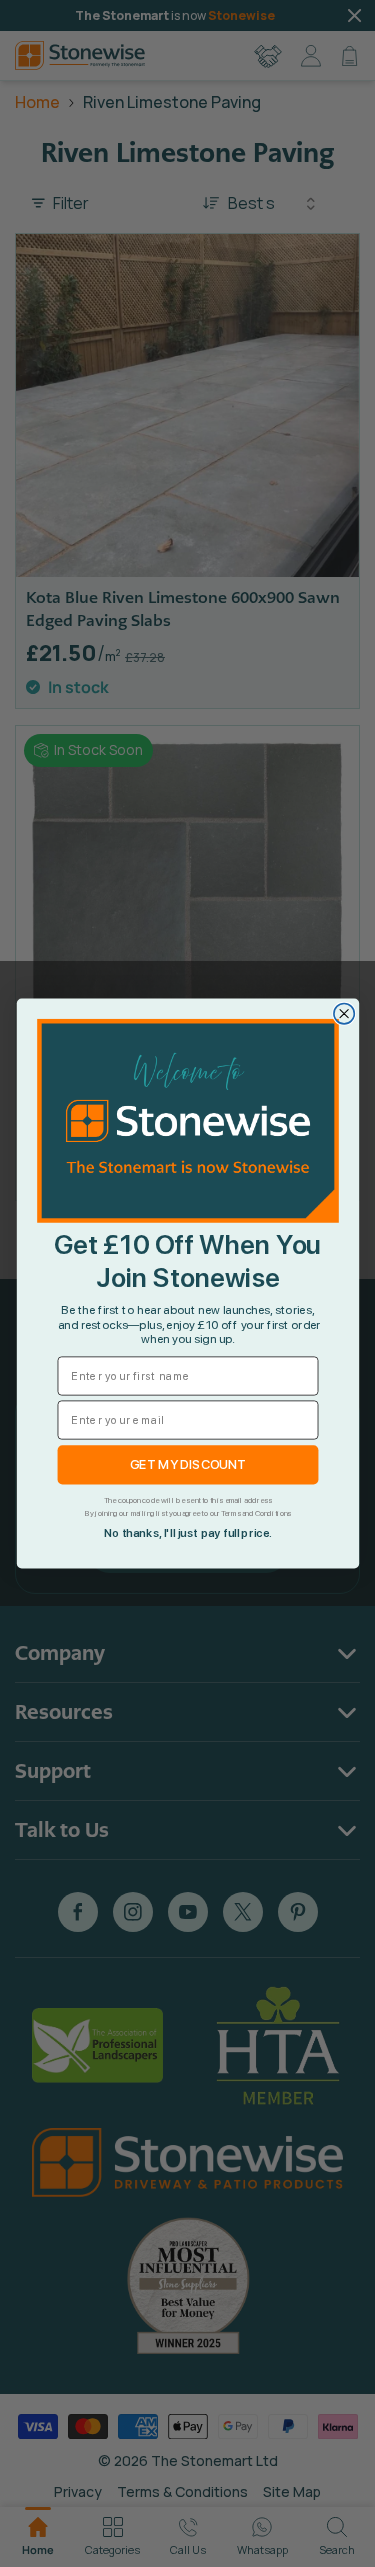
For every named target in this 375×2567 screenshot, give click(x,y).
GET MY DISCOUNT (187, 1464)
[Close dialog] (343, 1014)
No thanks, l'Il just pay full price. (187, 1533)
